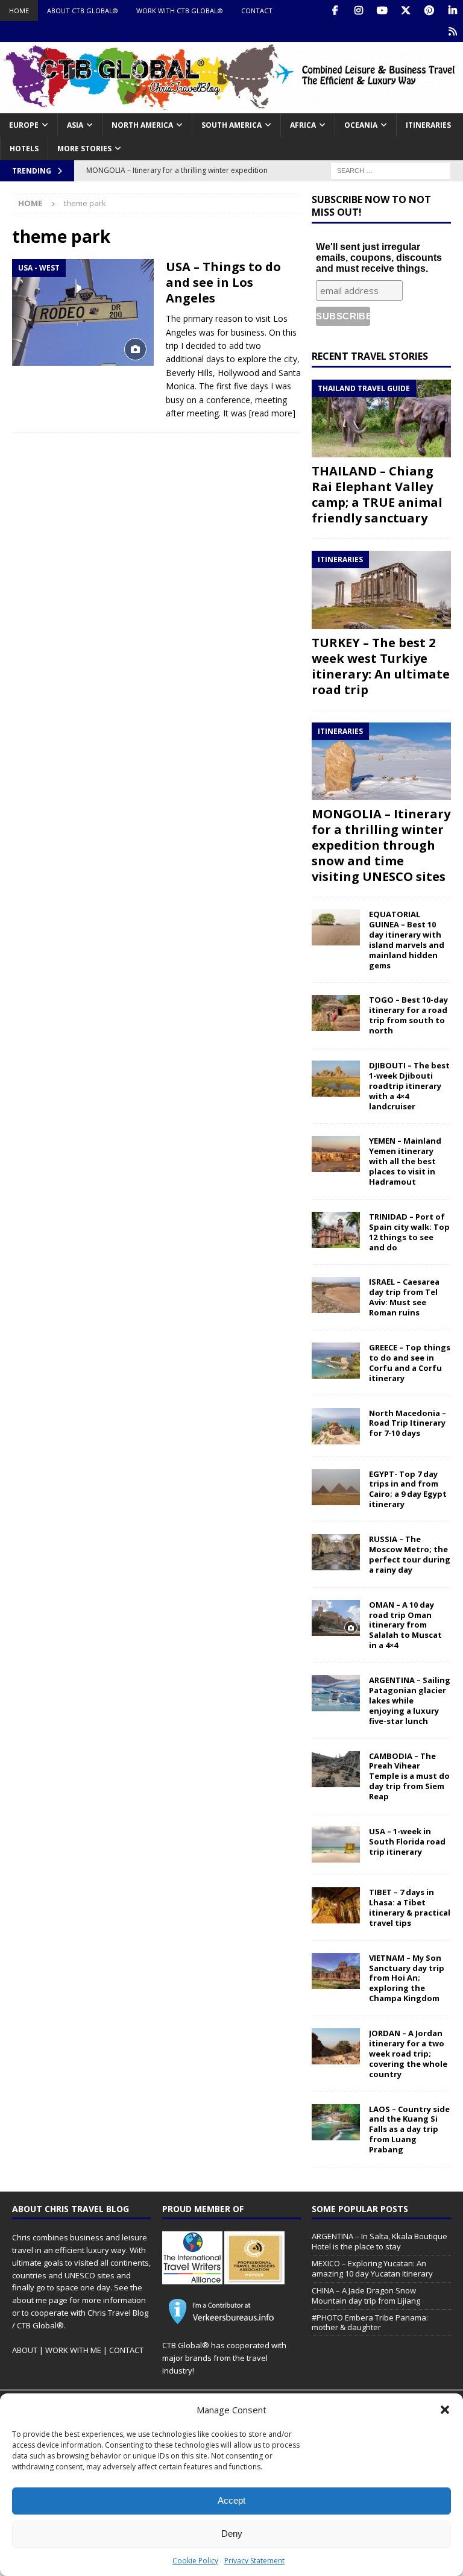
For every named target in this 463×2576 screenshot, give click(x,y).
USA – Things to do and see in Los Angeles (223, 282)
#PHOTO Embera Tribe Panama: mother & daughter (370, 2323)
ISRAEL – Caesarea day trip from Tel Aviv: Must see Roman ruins (404, 1297)
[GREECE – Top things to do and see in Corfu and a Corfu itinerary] (336, 1361)
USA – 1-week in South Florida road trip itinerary (407, 1841)
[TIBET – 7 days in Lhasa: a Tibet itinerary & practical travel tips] (336, 1905)
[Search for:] (391, 170)
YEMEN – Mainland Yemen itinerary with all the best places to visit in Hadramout (405, 1161)
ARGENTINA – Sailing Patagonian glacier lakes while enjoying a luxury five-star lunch (410, 1700)
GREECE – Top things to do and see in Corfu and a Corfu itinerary (410, 1363)
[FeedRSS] (452, 32)
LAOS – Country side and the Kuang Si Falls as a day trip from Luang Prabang (409, 2129)
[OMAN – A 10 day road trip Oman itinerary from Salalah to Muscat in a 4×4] (336, 1618)
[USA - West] (83, 312)
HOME (19, 11)
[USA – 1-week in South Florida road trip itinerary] (336, 1844)
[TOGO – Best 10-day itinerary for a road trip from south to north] (336, 1013)
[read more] (272, 413)
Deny (232, 2534)
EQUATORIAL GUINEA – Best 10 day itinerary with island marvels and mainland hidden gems (407, 939)
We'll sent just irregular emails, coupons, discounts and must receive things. (379, 258)
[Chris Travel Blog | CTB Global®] (231, 106)
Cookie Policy (195, 2561)
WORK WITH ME (73, 2350)
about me (30, 2300)
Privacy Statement (254, 2561)
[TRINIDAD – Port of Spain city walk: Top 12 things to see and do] (336, 1230)
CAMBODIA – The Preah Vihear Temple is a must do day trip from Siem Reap (409, 1776)
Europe (24, 125)
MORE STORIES (84, 149)
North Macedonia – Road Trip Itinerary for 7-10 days (408, 1423)
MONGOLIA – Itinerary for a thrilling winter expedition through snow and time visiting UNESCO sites (381, 845)
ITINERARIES (428, 125)
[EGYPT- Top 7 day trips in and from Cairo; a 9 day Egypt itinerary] (336, 1487)
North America (142, 125)
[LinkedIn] (452, 11)
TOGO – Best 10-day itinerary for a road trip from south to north (408, 1015)
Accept (231, 2500)
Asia (75, 125)
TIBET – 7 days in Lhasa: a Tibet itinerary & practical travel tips (410, 1907)
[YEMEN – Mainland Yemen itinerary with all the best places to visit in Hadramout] (336, 1154)
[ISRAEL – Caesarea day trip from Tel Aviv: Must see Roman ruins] (336, 1295)
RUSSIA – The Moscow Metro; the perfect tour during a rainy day (410, 1554)
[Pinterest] (429, 11)
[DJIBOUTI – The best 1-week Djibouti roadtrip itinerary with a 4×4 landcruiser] (336, 1079)
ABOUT (25, 2350)
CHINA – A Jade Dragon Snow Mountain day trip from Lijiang (366, 2296)
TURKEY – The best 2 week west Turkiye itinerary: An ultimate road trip (381, 666)
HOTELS (24, 149)
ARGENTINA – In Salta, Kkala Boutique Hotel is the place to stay (380, 2241)
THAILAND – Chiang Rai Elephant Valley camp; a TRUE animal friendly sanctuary (377, 494)
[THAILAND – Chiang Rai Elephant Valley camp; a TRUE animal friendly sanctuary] (381, 419)
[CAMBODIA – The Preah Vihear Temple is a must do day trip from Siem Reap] (336, 1769)
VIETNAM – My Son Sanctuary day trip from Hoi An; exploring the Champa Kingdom (407, 1978)
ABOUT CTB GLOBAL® (83, 11)
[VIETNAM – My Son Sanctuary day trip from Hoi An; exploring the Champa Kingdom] (336, 1971)
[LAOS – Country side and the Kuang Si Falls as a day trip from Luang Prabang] (336, 2122)
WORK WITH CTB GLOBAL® (180, 11)
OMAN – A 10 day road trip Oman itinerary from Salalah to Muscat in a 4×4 (405, 1625)
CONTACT (257, 11)
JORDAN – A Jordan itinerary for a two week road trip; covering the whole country (408, 2054)
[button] (445, 2410)
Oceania (361, 125)
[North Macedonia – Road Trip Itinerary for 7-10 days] (336, 1426)
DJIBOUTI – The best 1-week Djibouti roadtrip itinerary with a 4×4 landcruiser (409, 1086)
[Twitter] (405, 11)
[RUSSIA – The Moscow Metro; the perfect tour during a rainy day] (336, 1552)
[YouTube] (382, 11)
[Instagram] (358, 11)
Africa (303, 125)
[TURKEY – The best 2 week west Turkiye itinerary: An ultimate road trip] (381, 590)
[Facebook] (335, 11)
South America (231, 125)
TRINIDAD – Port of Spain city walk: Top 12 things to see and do (409, 1232)
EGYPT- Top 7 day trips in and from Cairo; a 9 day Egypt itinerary (408, 1489)
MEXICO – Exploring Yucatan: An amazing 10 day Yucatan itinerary (372, 2268)
